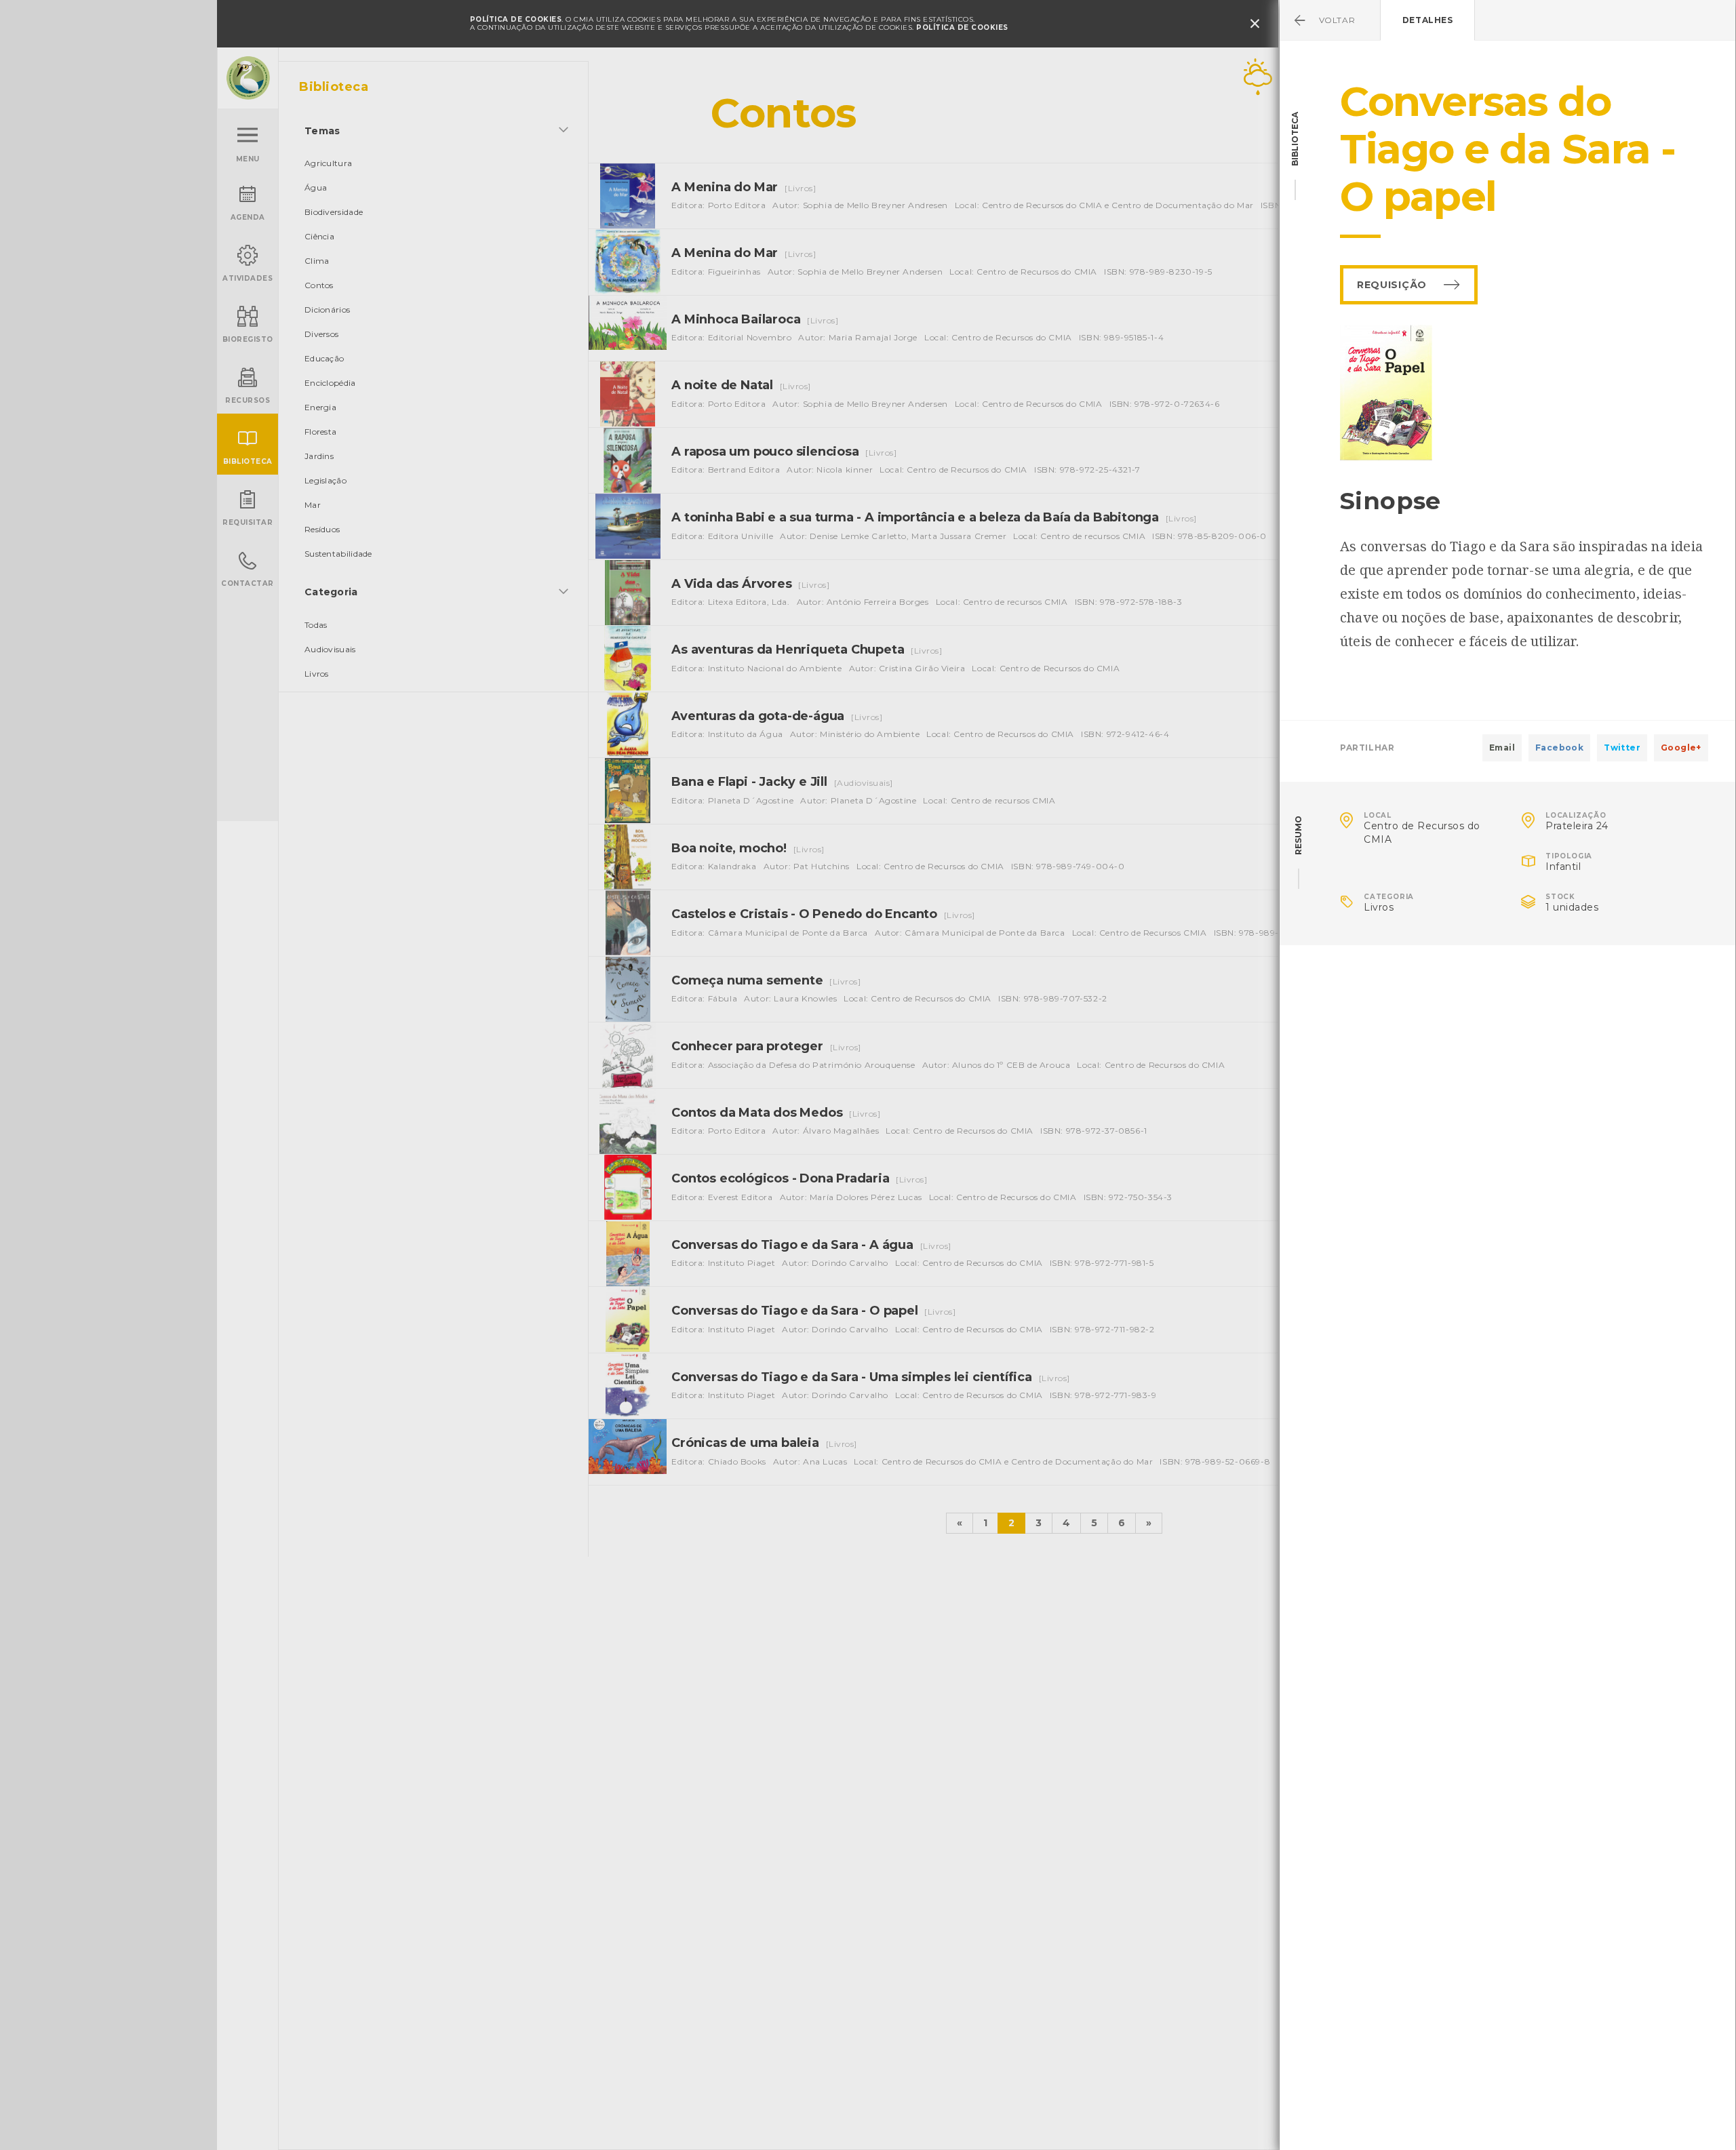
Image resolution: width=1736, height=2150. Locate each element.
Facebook (1559, 748)
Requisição (1392, 285)
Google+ (1681, 748)
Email (1502, 748)
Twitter (1622, 748)
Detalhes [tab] (1428, 20)
